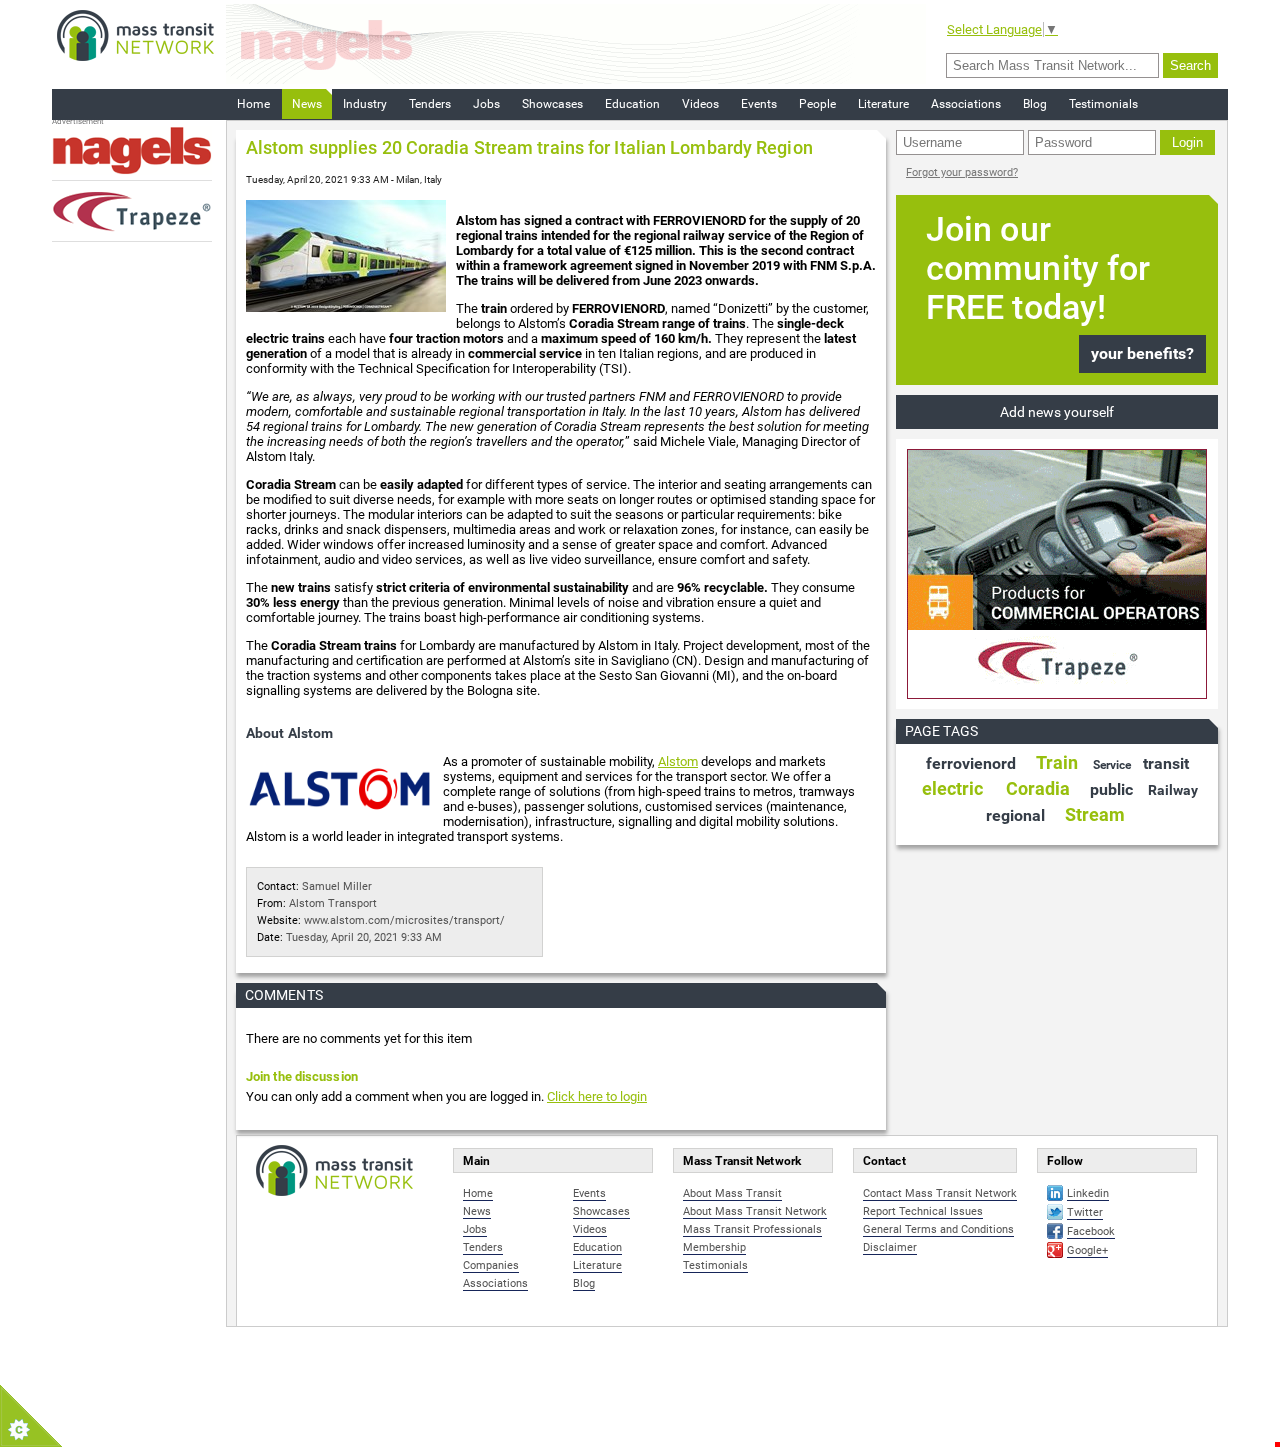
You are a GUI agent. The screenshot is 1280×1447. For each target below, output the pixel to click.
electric (952, 788)
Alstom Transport (333, 903)
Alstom (678, 761)
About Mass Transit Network (755, 1211)
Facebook (1091, 1231)
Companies (491, 1265)
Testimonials (1103, 104)
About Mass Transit (732, 1193)
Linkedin (1088, 1193)
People (817, 104)
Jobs (486, 104)
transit (1166, 763)
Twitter (1085, 1212)
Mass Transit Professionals (752, 1229)
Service (1112, 765)
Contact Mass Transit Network (940, 1193)
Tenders (430, 104)
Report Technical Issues (923, 1211)
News (307, 104)
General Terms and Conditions (938, 1229)
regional (1015, 815)
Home (253, 104)
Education (632, 104)
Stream (1095, 814)
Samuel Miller (337, 886)
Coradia (1038, 788)
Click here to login (597, 1096)
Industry (365, 104)
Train (1057, 762)
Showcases (552, 104)
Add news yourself (1057, 412)
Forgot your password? (962, 172)
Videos (700, 104)
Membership (714, 1247)
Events (759, 104)
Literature (883, 104)
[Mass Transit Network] (135, 34)
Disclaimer (890, 1247)
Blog (1035, 104)
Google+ (1087, 1250)
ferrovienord (971, 763)
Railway (1173, 790)
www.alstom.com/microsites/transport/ (404, 920)
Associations (966, 104)
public (1111, 789)
